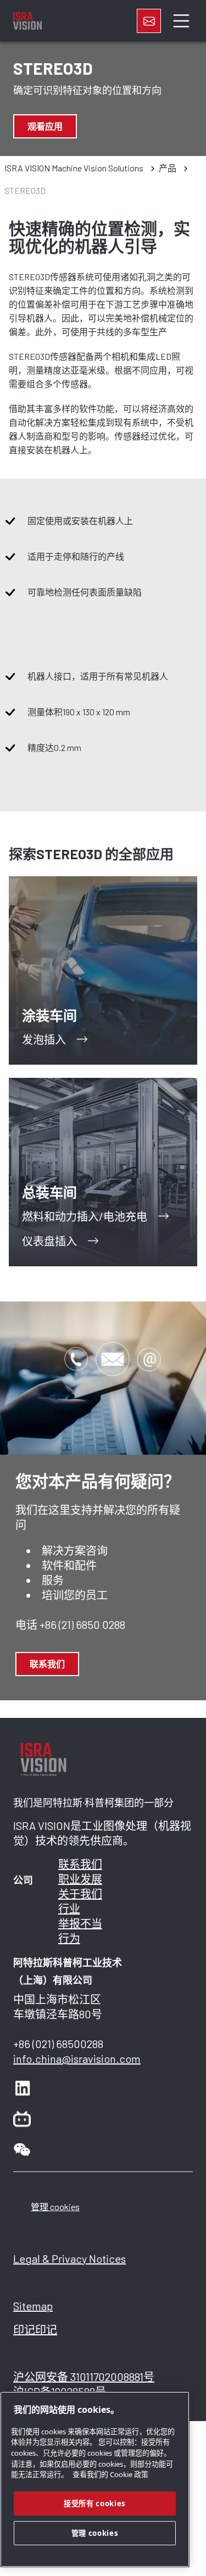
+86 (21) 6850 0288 (82, 1624)
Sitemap (33, 2306)
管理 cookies (55, 2207)
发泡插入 (44, 1039)
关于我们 (80, 1894)
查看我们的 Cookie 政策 (110, 2474)
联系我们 (47, 1664)
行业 (69, 1909)
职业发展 (80, 1879)
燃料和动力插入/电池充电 (85, 1216)
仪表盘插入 (49, 1241)
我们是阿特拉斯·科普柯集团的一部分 (93, 1803)
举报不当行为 (80, 1931)
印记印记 (35, 2329)
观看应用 (45, 126)
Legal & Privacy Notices (69, 2258)
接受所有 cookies (95, 2503)
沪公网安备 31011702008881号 (84, 2377)
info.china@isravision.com (77, 2058)
